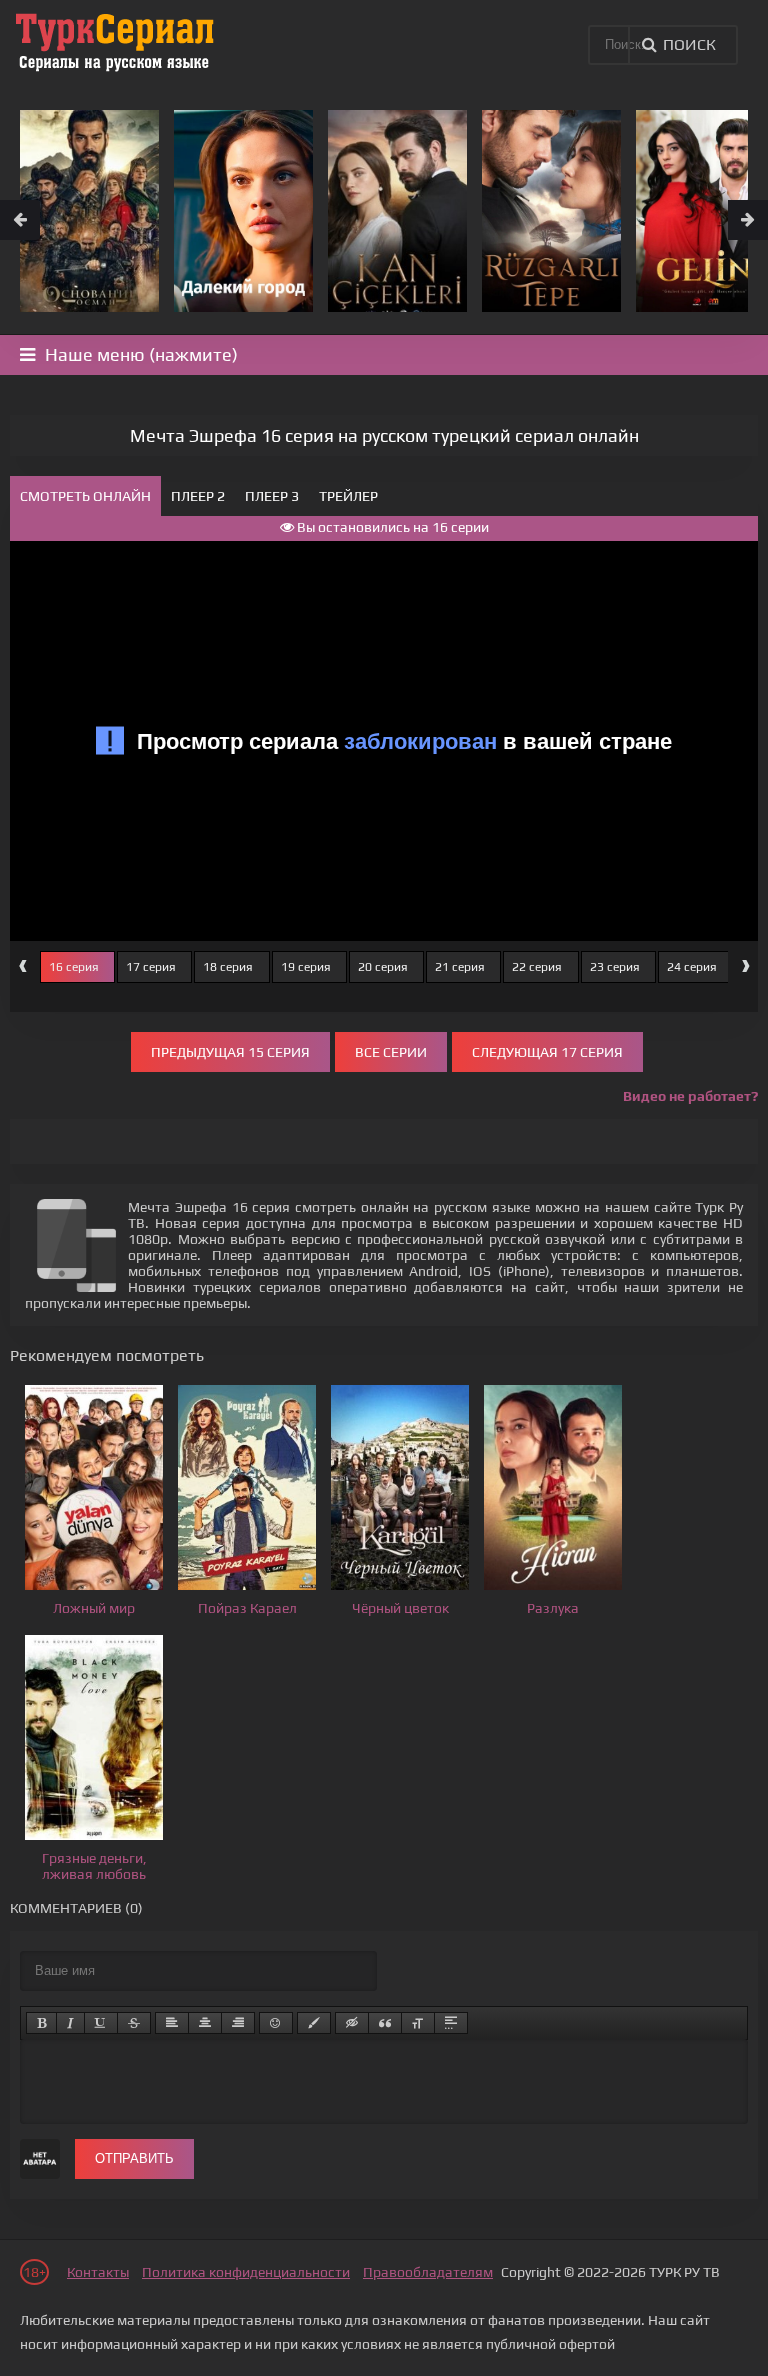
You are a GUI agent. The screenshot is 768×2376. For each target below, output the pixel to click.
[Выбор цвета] (314, 2023)
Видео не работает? (690, 1096)
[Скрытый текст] (352, 2023)
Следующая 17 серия (547, 1052)
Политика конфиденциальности (246, 2272)
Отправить (134, 2158)
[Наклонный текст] (70, 2023)
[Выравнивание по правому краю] (238, 2023)
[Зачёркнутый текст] (134, 2023)
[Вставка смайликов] (276, 2023)
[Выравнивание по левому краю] (172, 2023)
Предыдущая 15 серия (230, 1052)
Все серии (391, 1052)
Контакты (98, 2272)
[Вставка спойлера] (451, 2023)
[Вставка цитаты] (385, 2023)
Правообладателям (428, 2272)
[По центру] (205, 2023)
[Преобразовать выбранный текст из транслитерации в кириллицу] (418, 2023)
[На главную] (115, 40)
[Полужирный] (41, 2023)
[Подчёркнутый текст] (101, 2023)
